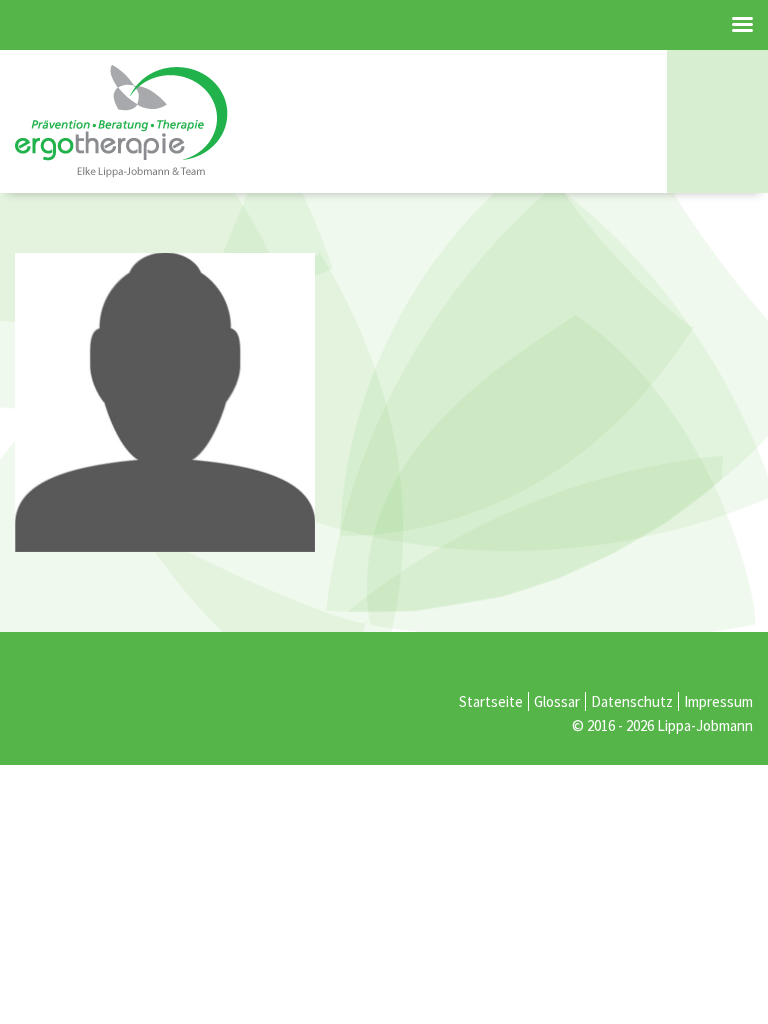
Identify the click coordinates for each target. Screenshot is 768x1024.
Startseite (491, 701)
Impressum (718, 701)
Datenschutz (632, 701)
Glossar (557, 701)
